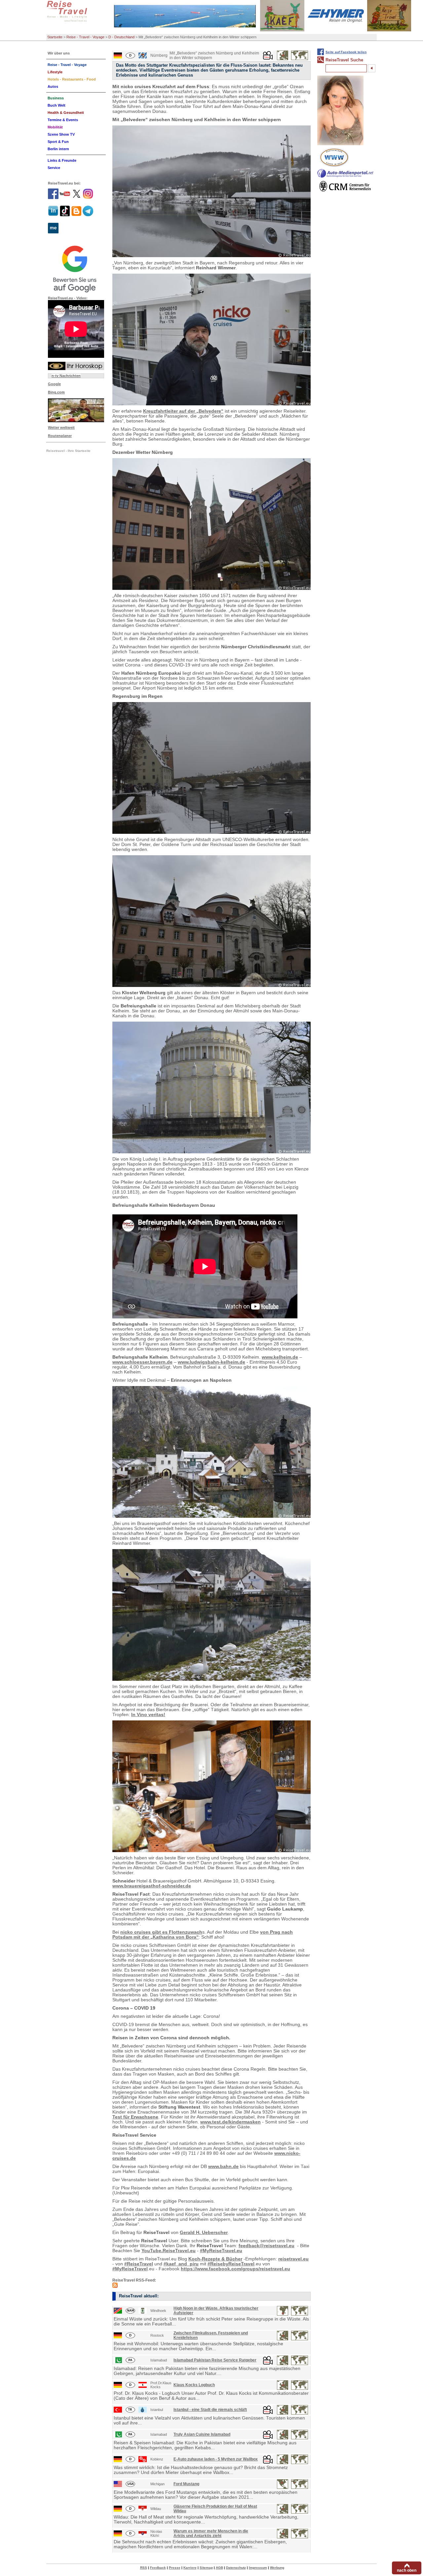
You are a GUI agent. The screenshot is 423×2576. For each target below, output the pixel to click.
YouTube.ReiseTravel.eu (169, 2251)
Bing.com (56, 392)
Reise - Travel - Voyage (85, 37)
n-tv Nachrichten (66, 376)
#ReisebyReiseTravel (231, 2264)
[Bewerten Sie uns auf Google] (76, 268)
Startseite (55, 37)
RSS (144, 2568)
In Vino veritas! (148, 1715)
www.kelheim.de (280, 1357)
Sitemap (206, 2568)
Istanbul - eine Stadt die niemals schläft (210, 2410)
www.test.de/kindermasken (231, 2122)
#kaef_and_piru (181, 2264)
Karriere (190, 2568)
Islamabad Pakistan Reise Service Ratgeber (215, 2360)
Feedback (158, 2568)
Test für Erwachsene (135, 2117)
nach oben (407, 2570)
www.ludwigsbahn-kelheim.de (211, 1362)
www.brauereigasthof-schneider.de (152, 1886)
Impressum (258, 2568)
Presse (175, 2568)
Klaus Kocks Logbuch (194, 2385)
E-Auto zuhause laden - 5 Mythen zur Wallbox (216, 2459)
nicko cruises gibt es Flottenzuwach (161, 1932)
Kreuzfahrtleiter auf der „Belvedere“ (183, 411)
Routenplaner (60, 436)
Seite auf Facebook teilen (346, 52)
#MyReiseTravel (130, 2269)
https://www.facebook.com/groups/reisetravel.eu (235, 2269)
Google (54, 384)
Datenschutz (236, 2568)
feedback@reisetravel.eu (267, 2246)
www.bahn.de (223, 2167)
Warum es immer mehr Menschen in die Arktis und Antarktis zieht (211, 2533)
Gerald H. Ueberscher (204, 2233)
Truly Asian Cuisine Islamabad (202, 2434)
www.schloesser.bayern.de (142, 1362)
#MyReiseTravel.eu (221, 2251)
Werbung (277, 2568)
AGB (219, 2568)
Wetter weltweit (61, 427)
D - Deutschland (121, 37)
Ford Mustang (186, 2484)
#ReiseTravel (139, 2264)
